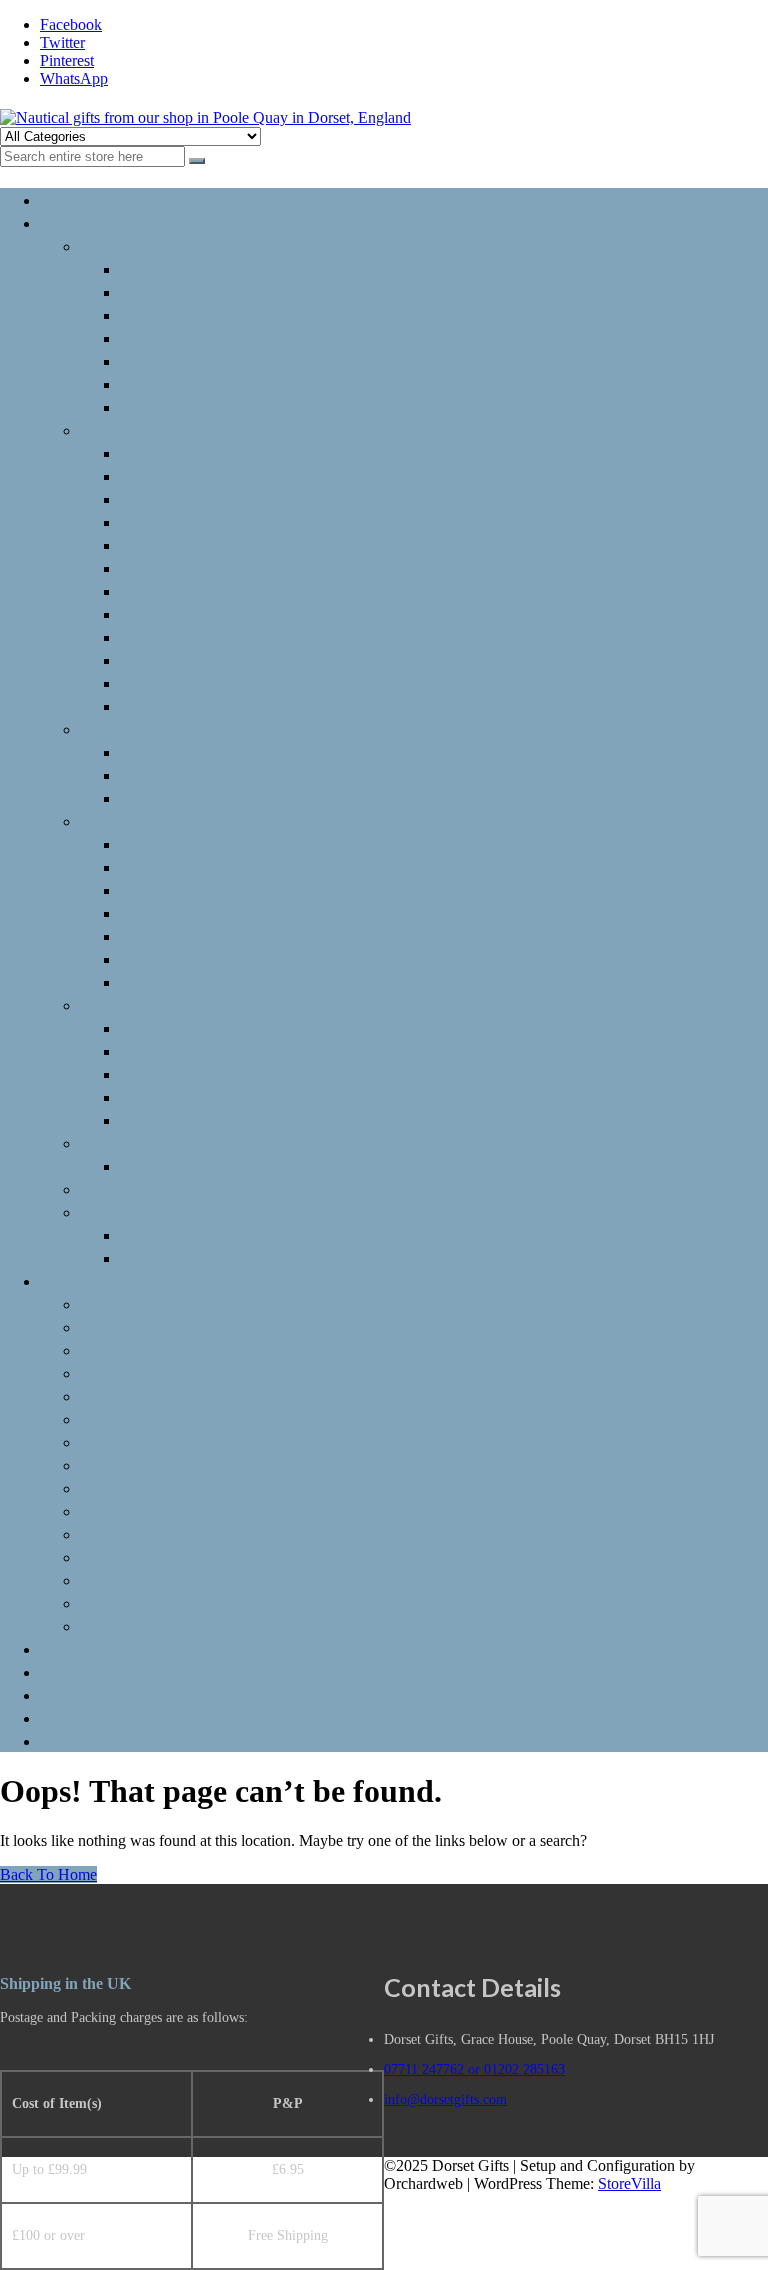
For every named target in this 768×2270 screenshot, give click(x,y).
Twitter (62, 42)
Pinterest (67, 60)
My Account (111, 1740)
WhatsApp (74, 78)
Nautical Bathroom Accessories (268, 521)
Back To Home (48, 1874)
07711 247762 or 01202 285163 (474, 2069)
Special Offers (199, 1257)
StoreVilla (629, 2183)
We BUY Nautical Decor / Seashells (200, 1648)
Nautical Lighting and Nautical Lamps (296, 1027)
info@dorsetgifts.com (445, 2099)
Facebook (71, 24)
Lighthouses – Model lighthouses (275, 590)
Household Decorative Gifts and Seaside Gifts (283, 1556)
